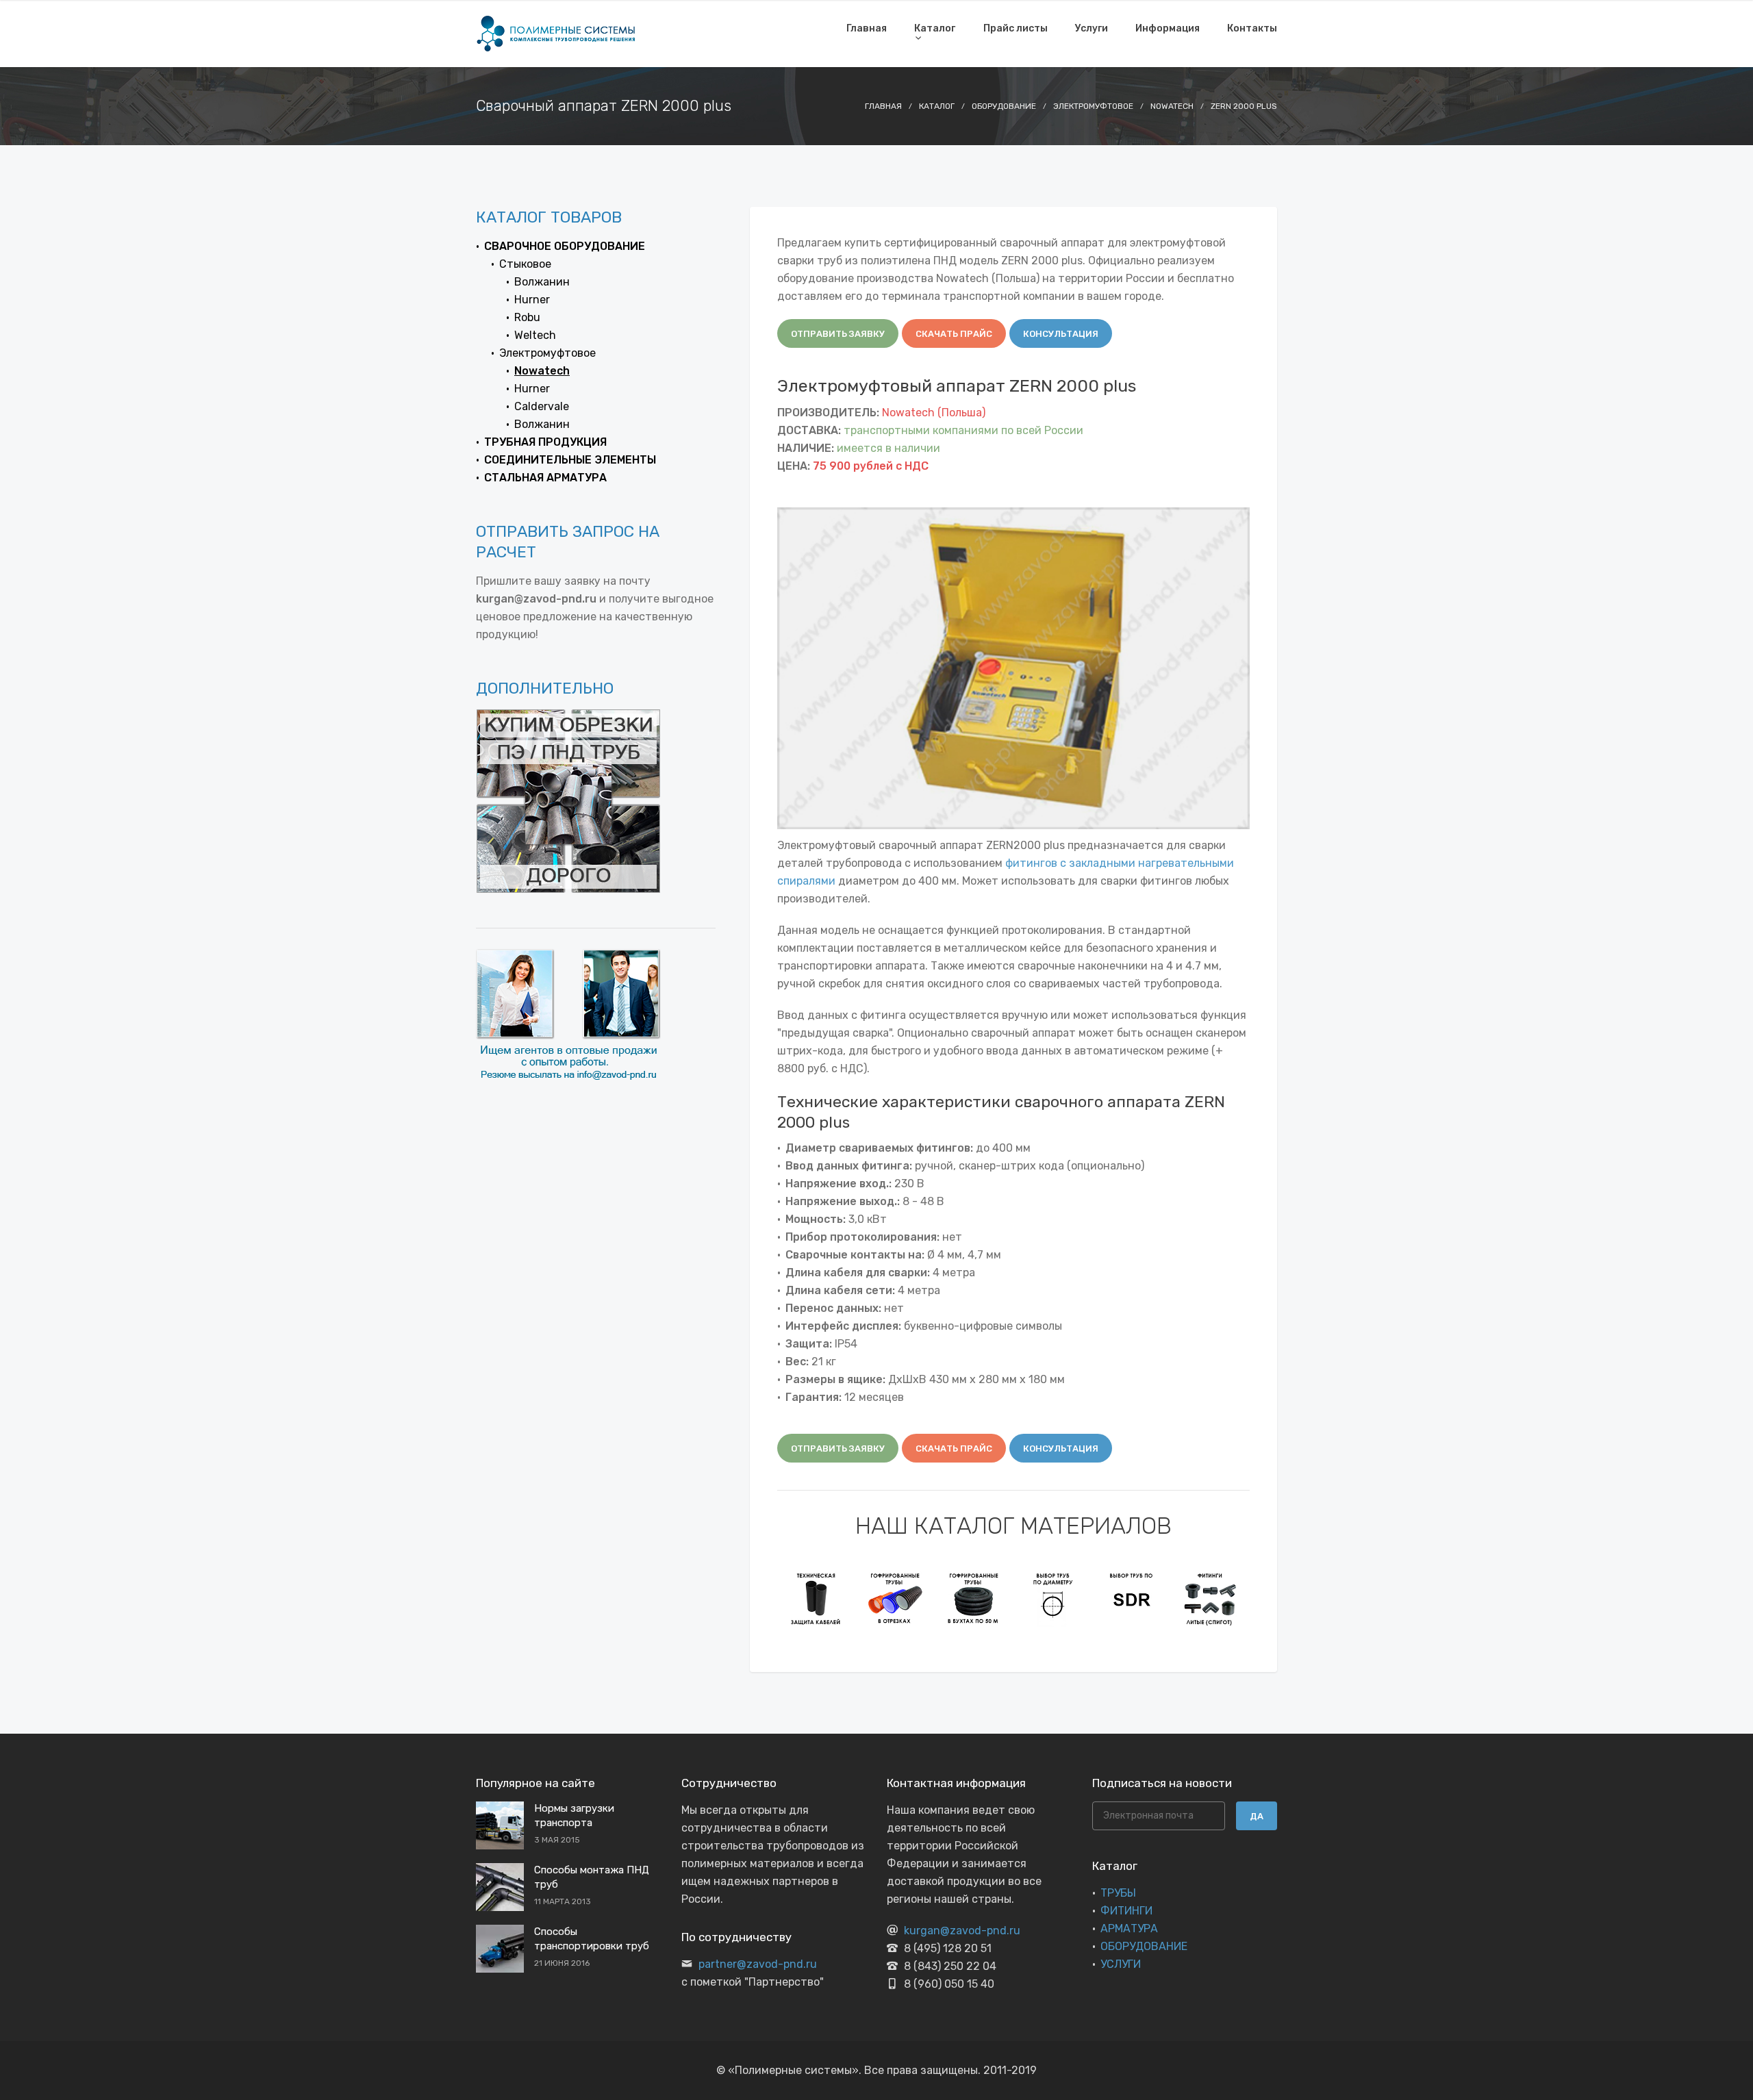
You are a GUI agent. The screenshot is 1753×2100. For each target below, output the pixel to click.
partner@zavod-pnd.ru (758, 1964)
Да (1257, 1816)
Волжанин (542, 282)
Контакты (1252, 28)
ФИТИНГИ (1126, 1911)
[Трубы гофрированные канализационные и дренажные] (895, 1598)
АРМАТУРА (1129, 1928)
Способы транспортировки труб (592, 1939)
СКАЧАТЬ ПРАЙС (954, 334)
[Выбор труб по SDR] (1132, 1598)
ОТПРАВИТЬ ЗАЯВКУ (838, 334)
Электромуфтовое (1093, 106)
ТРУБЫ (1118, 1893)
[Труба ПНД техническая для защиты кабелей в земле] (817, 1598)
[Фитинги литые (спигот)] (1210, 1598)
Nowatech (1172, 106)
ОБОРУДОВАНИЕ (1144, 1946)
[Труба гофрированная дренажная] (974, 1598)
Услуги (1092, 28)
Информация (1168, 28)
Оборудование (1004, 106)
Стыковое (525, 264)
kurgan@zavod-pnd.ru (962, 1931)
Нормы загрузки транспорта (574, 1816)
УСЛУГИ (1121, 1964)
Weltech (535, 335)
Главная (867, 28)
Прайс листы (1016, 28)
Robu (527, 317)
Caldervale (542, 406)
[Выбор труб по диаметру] (1053, 1598)
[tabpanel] (817, 1598)
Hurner (532, 300)
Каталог (935, 28)
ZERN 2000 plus (1244, 106)
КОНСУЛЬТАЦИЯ (1061, 334)
